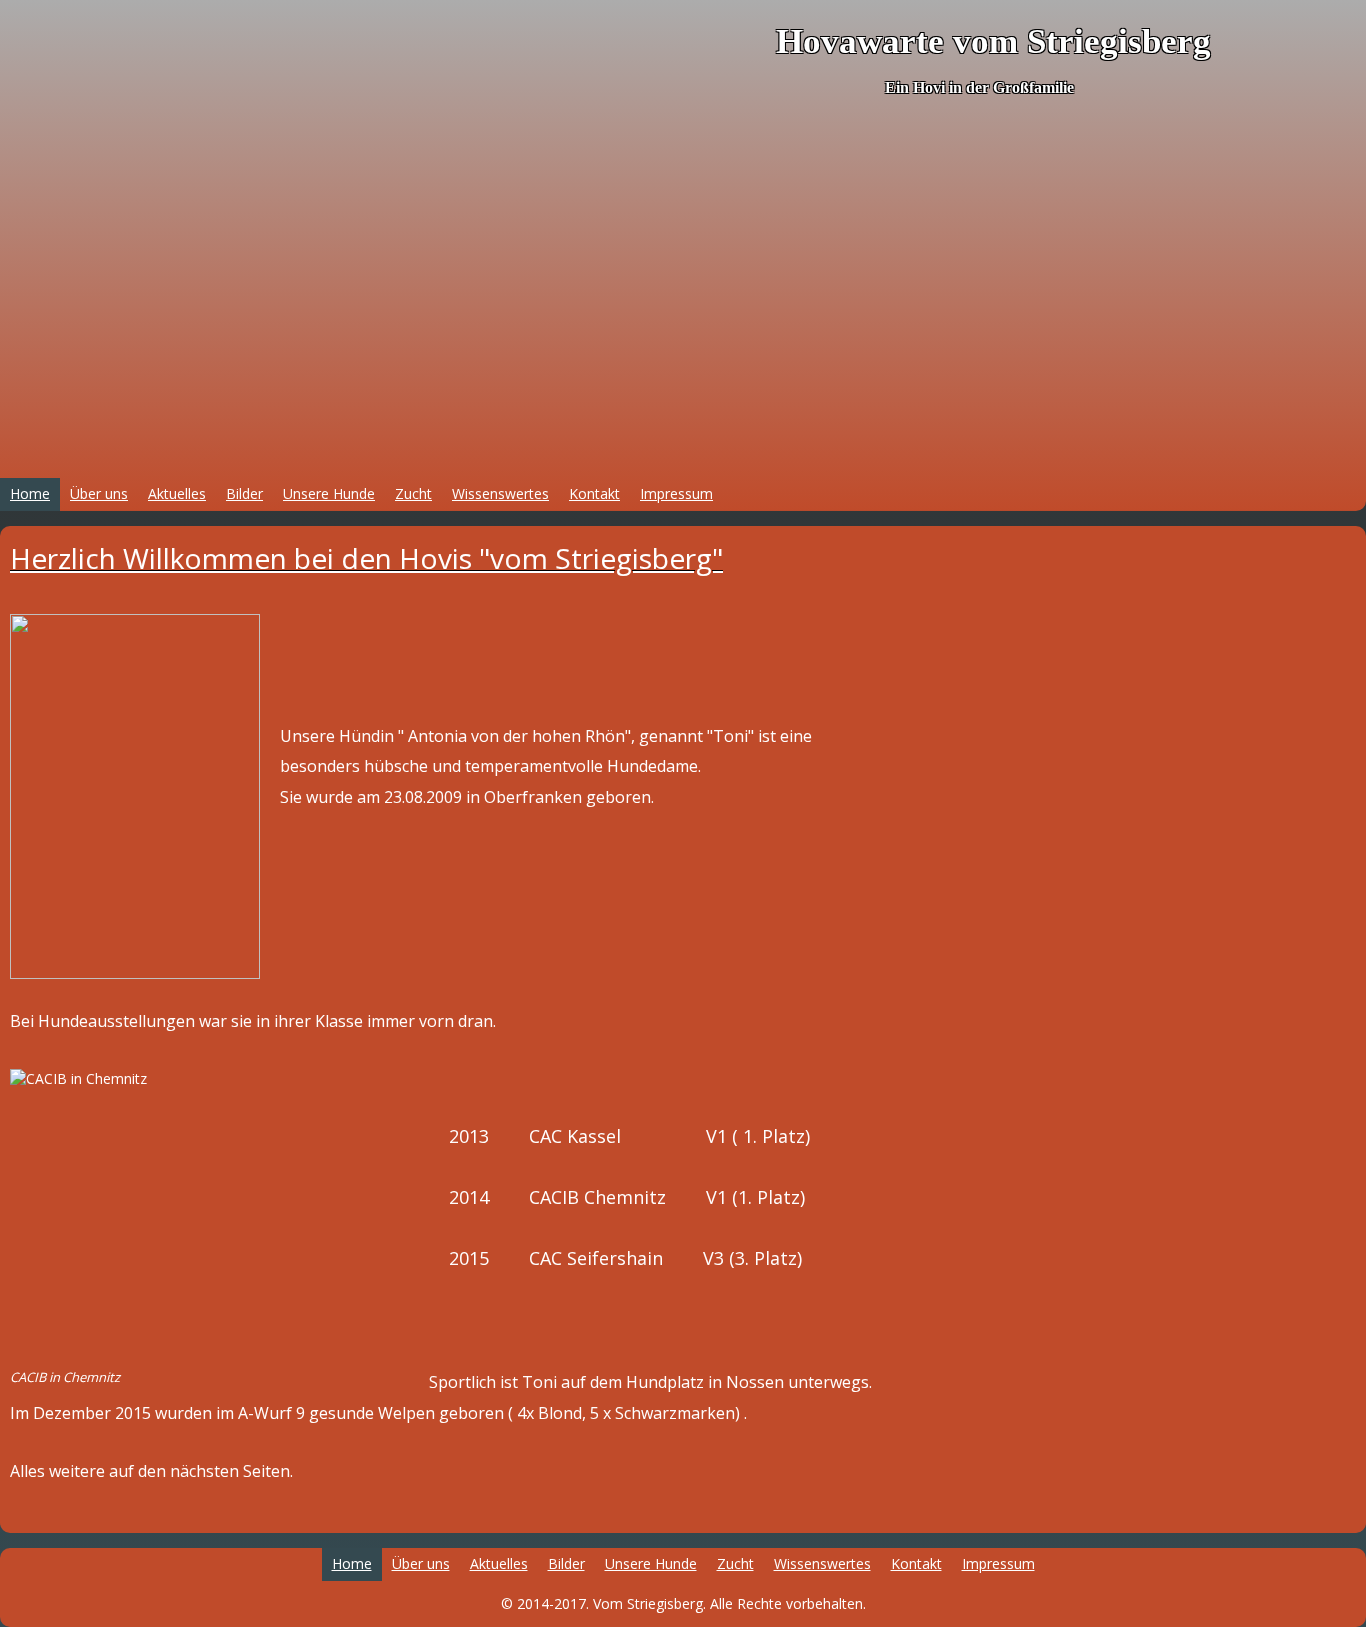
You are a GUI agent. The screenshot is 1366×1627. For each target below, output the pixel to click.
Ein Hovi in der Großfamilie (979, 87)
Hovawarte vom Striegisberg (993, 41)
